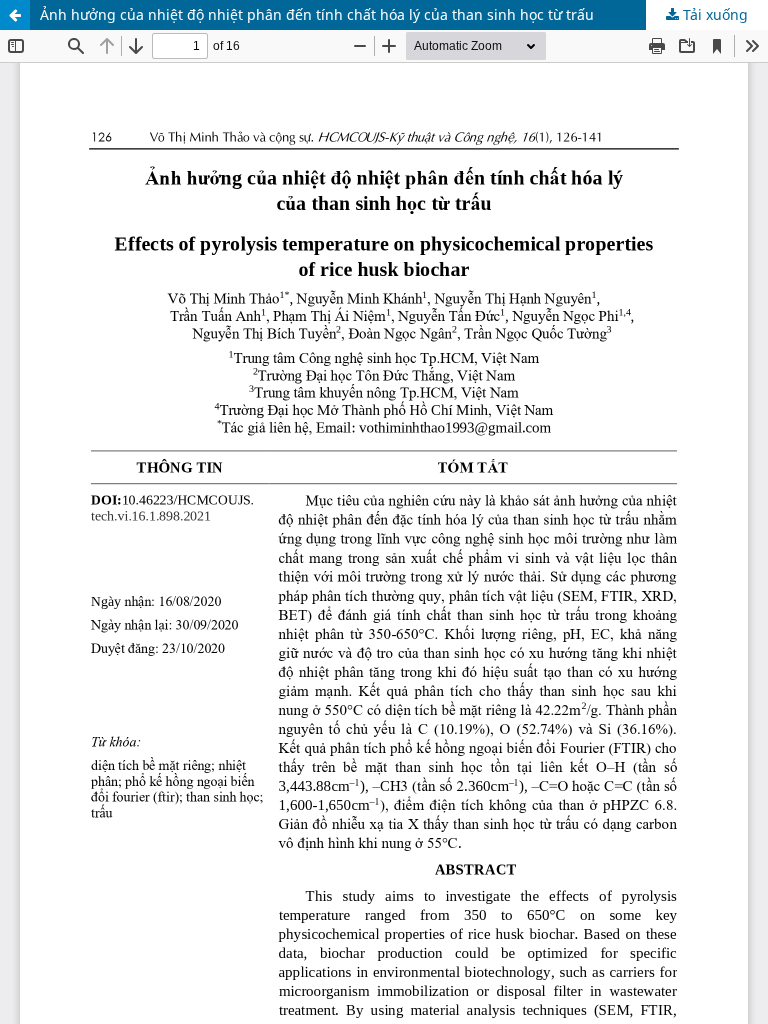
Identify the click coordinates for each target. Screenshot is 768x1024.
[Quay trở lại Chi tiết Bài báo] (15, 15)
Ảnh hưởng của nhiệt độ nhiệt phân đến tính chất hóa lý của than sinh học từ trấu (317, 14)
